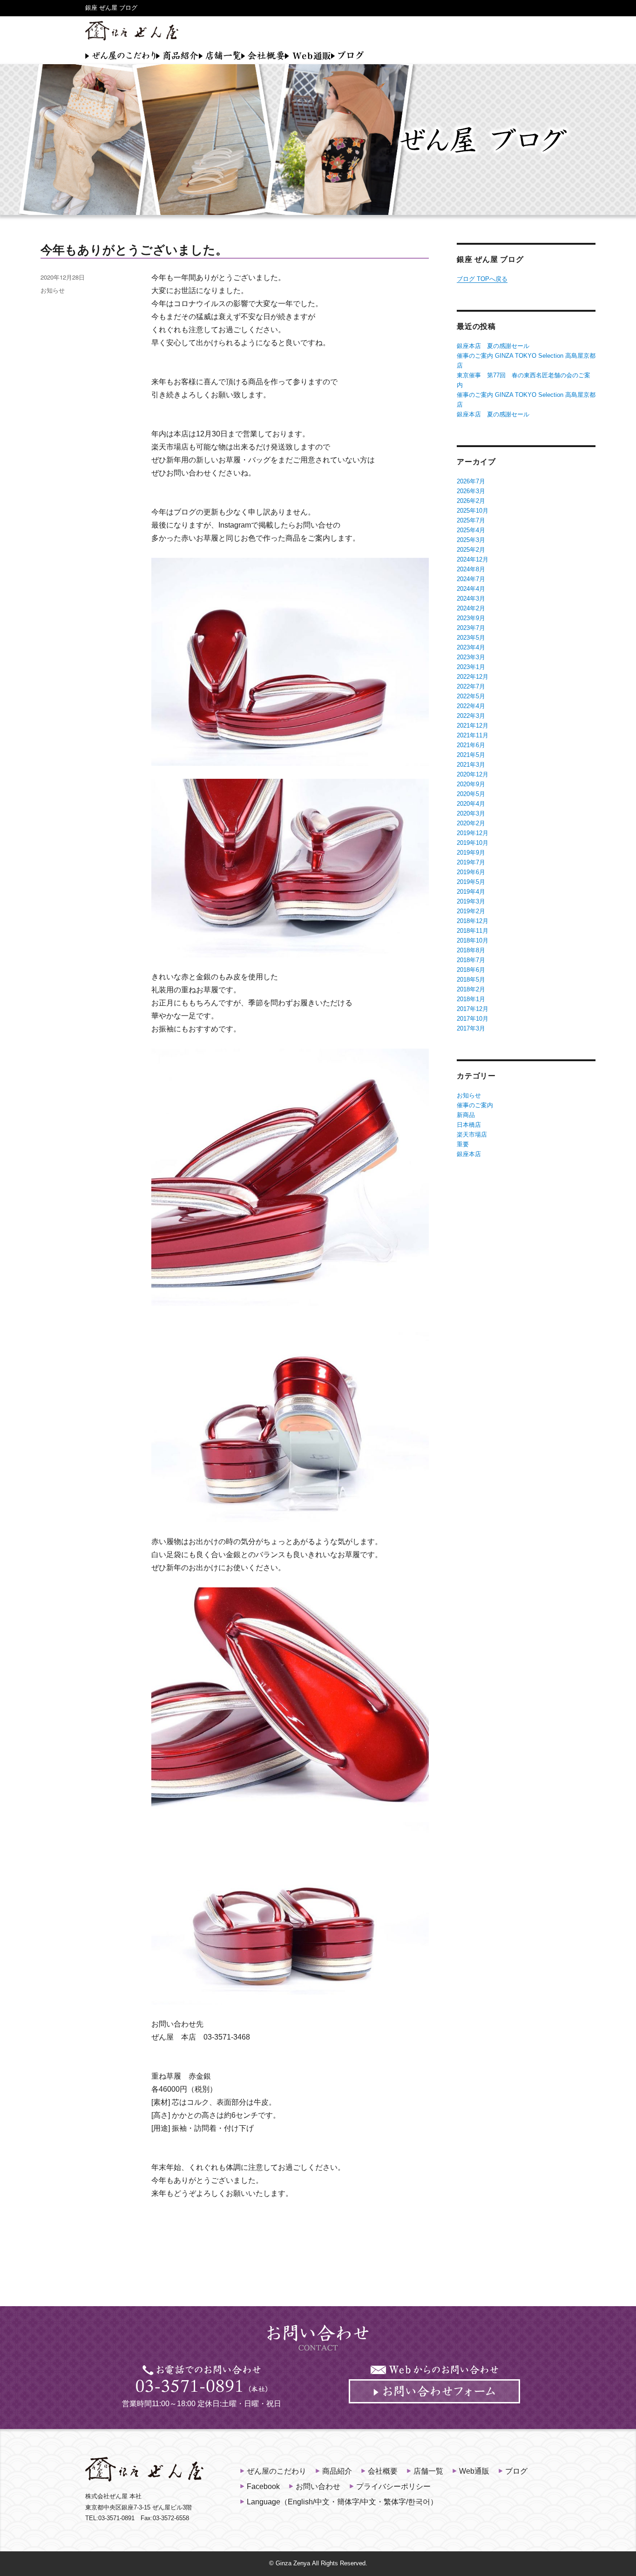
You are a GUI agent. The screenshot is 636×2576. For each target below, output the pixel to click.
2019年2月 (471, 911)
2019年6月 (471, 872)
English (300, 2502)
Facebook (263, 2486)
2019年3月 (471, 901)
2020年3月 (471, 813)
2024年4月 (471, 589)
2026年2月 (471, 501)
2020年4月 (471, 804)
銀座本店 (469, 1154)
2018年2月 (471, 989)
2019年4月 (471, 892)
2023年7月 (471, 628)
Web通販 (474, 2471)
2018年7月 (471, 960)
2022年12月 (473, 677)
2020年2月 (471, 823)
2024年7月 (471, 579)
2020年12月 (473, 774)
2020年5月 (471, 794)
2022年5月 (471, 696)
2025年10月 (473, 511)
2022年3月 (471, 716)
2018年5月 (471, 980)
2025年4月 (471, 530)
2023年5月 (471, 638)
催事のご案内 (475, 1105)
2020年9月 (471, 784)
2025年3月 (471, 540)
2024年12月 (473, 559)
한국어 (419, 2502)
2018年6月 (471, 970)
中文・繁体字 (384, 2502)
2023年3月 (471, 657)
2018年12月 (473, 921)
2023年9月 (471, 618)
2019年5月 (471, 882)
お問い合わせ (318, 2486)
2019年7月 (471, 862)
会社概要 (263, 55)
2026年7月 (471, 481)
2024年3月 (471, 599)
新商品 (466, 1115)
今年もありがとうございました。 (134, 250)
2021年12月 (473, 726)
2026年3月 (471, 491)
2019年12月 (473, 833)
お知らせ (53, 290)
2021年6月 (471, 745)
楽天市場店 (472, 1134)
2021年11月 (473, 735)
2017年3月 (471, 1028)
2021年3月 (471, 765)
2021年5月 (471, 755)
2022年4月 (471, 706)
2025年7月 (471, 520)
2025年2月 (471, 550)
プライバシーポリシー (393, 2486)
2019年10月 (473, 843)
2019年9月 (471, 853)
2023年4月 (471, 647)
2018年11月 (473, 931)
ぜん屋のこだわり (121, 55)
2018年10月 (473, 940)
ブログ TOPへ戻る (482, 279)
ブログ (348, 55)
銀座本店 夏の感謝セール (493, 346)
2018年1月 (471, 999)
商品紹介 (177, 55)
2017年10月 (473, 1019)
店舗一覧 (220, 55)
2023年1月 (471, 667)
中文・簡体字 (337, 2502)
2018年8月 (471, 950)
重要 (463, 1144)
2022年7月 (471, 686)
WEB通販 (308, 55)
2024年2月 (471, 608)
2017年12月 (473, 1009)
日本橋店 (469, 1125)
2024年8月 (471, 569)
